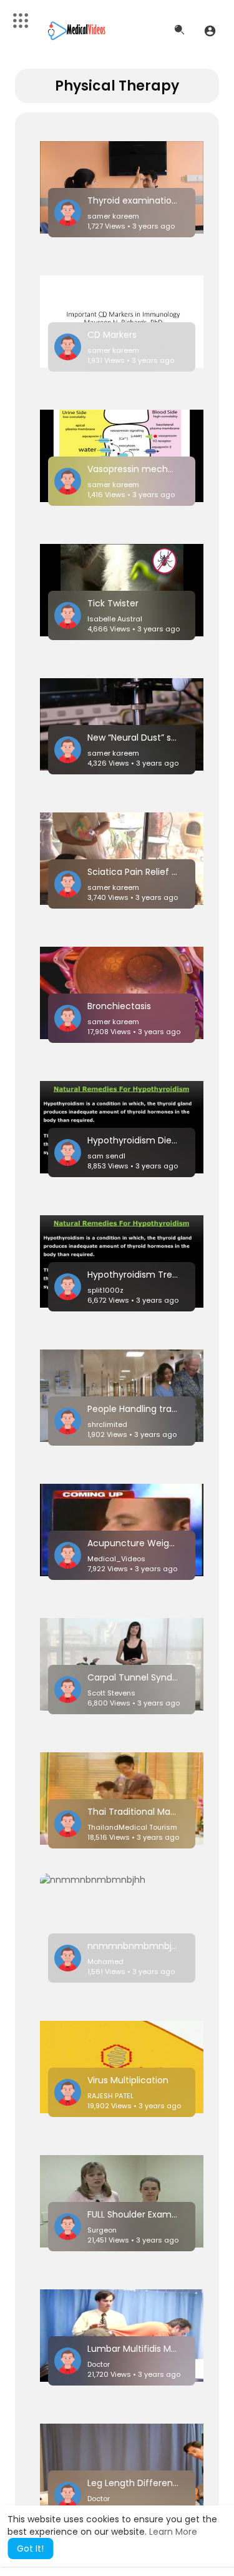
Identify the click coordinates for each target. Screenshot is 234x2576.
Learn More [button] (173, 2532)
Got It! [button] (30, 2549)
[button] (210, 31)
